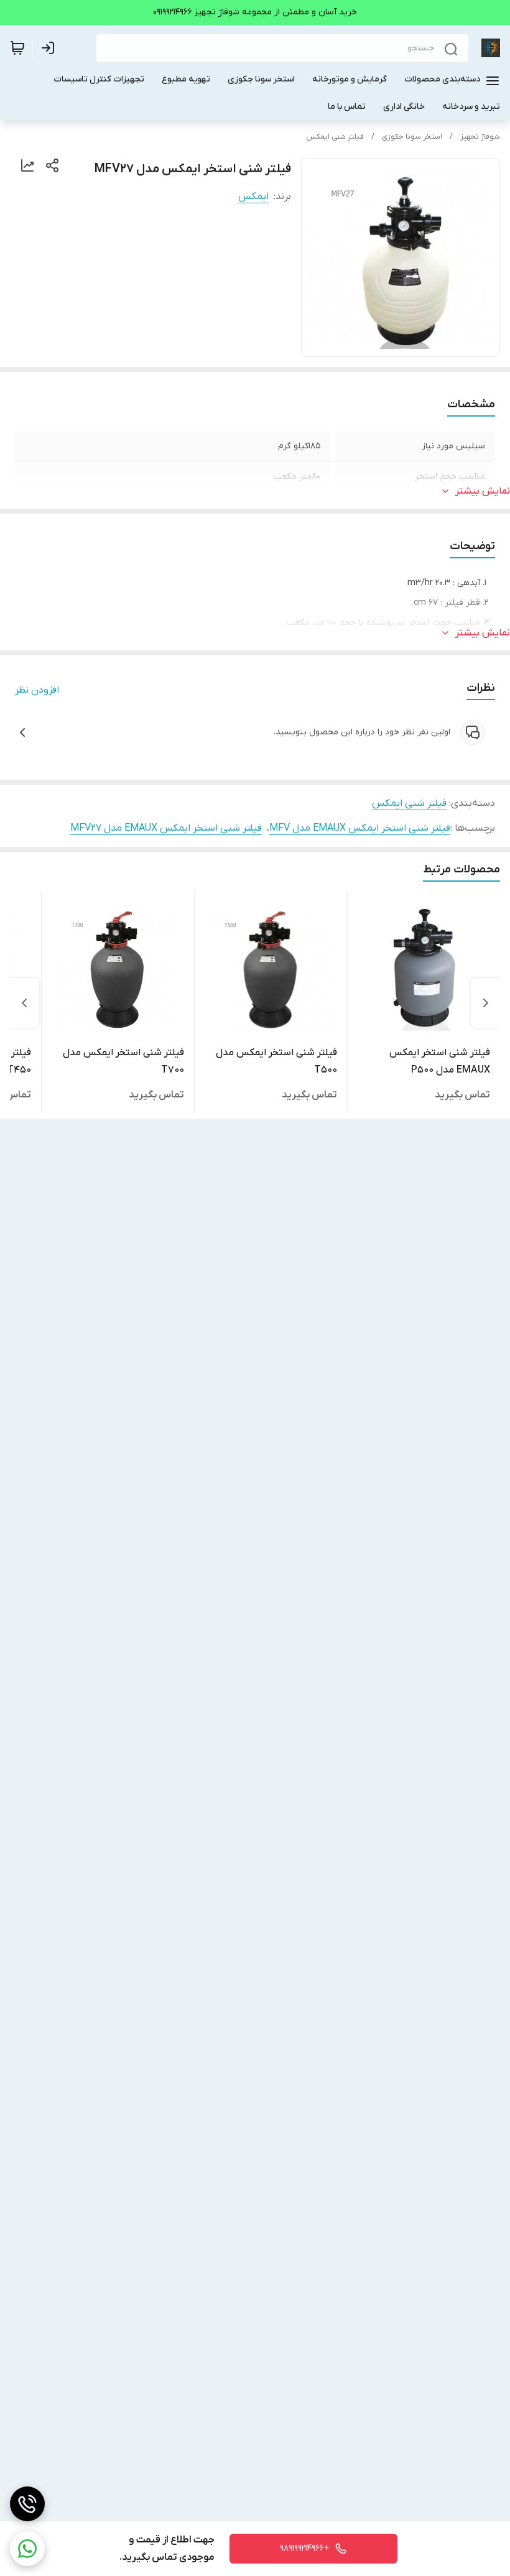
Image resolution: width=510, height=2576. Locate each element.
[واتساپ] (27, 2549)
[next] (24, 1003)
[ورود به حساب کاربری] (50, 48)
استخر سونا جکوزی (412, 137)
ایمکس (253, 196)
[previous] (486, 1003)
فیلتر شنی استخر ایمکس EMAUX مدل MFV (360, 828)
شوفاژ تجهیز (480, 137)
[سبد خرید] (17, 48)
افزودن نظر (37, 690)
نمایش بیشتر (483, 491)
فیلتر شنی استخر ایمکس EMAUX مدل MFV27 (166, 828)
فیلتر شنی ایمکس (335, 137)
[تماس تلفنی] (27, 2504)
